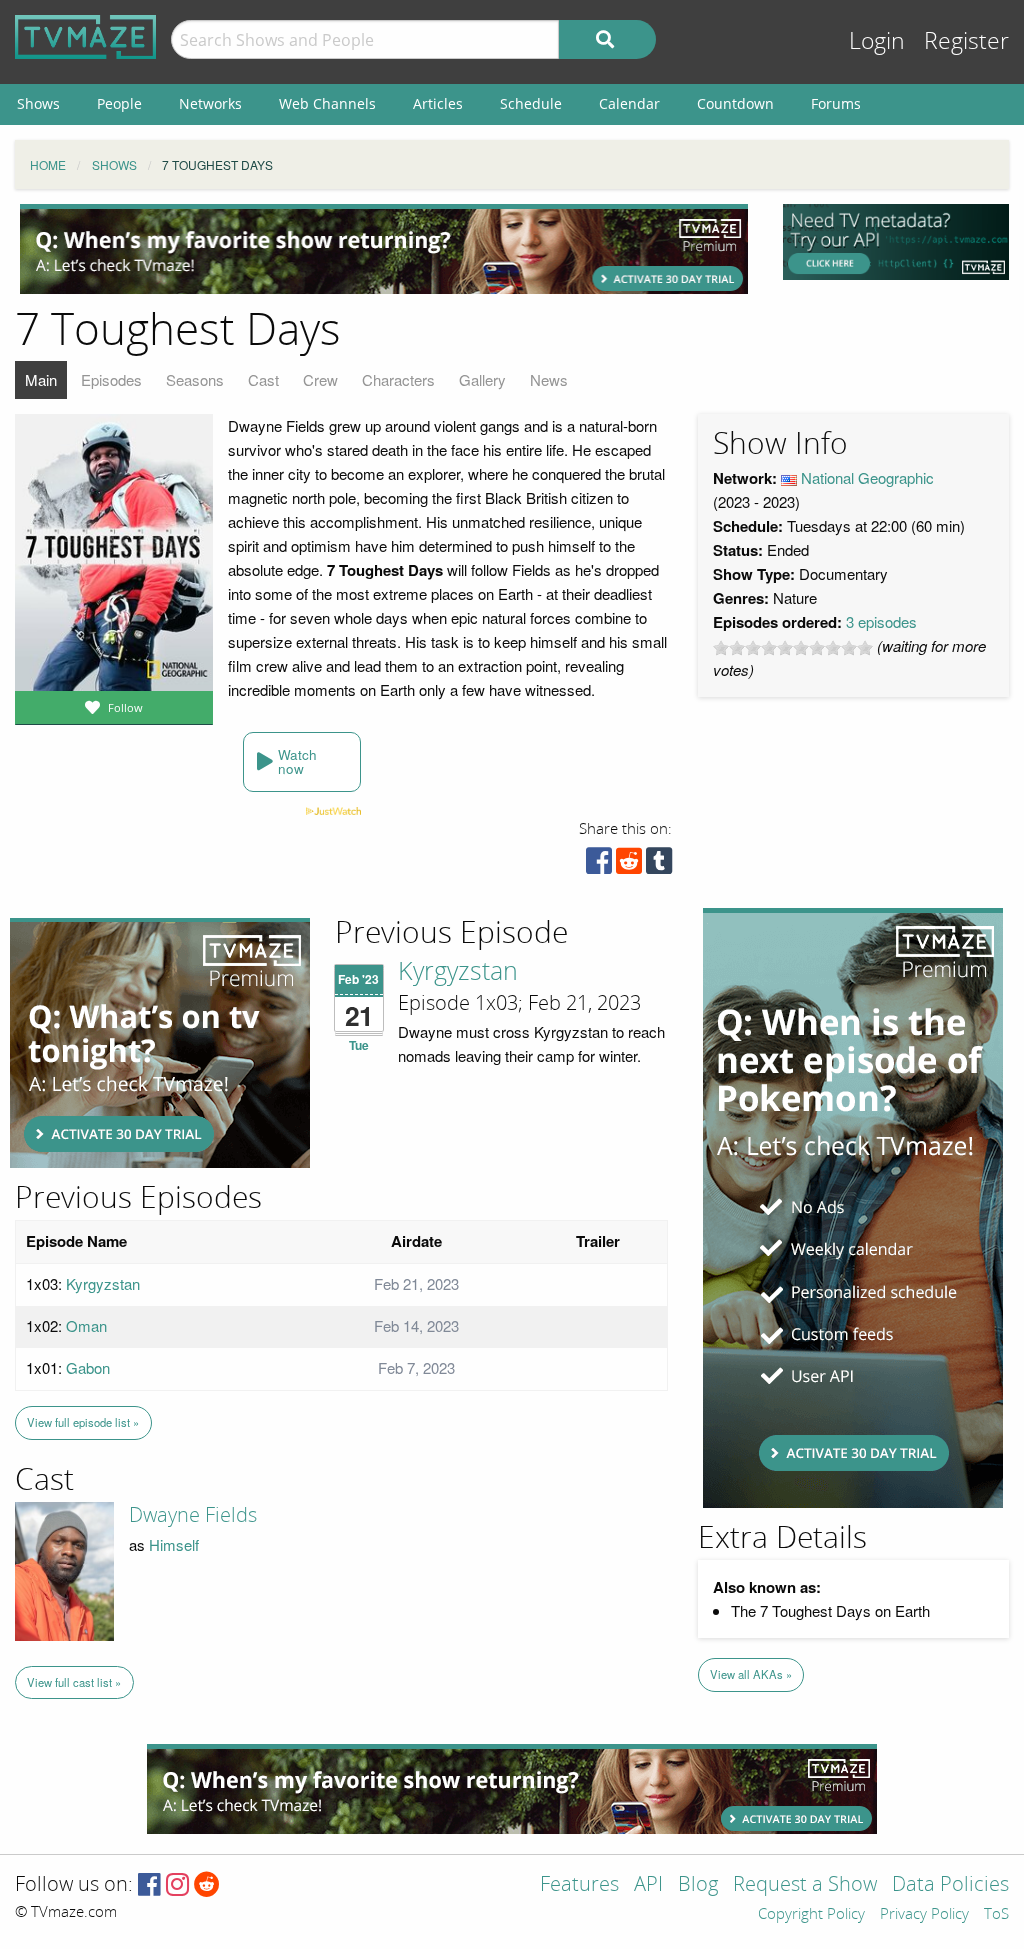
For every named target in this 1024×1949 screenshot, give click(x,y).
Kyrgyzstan (458, 972)
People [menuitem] (119, 103)
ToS (996, 1915)
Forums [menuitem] (836, 103)
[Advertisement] (384, 249)
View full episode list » (83, 1422)
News (549, 379)
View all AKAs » (751, 1674)
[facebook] (599, 865)
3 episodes (881, 621)
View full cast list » (74, 1682)
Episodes (111, 379)
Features (579, 1885)
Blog (698, 1885)
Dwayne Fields (193, 1515)
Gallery (482, 379)
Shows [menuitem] (38, 103)
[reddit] (629, 865)
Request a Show (805, 1885)
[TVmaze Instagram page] (177, 1885)
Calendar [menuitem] (629, 103)
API (648, 1885)
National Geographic (867, 477)
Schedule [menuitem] (531, 103)
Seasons (195, 379)
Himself (174, 1544)
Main (41, 379)
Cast (263, 379)
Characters (398, 379)
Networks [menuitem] (210, 103)
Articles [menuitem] (438, 103)
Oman (86, 1325)
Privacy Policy (924, 1915)
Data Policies (950, 1885)
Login (877, 41)
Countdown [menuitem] (735, 103)
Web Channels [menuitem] (327, 103)
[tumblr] (659, 865)
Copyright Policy (811, 1915)
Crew (320, 379)
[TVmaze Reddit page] (207, 1885)
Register (966, 41)
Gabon (88, 1367)
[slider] (793, 648)
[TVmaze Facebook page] (149, 1885)
